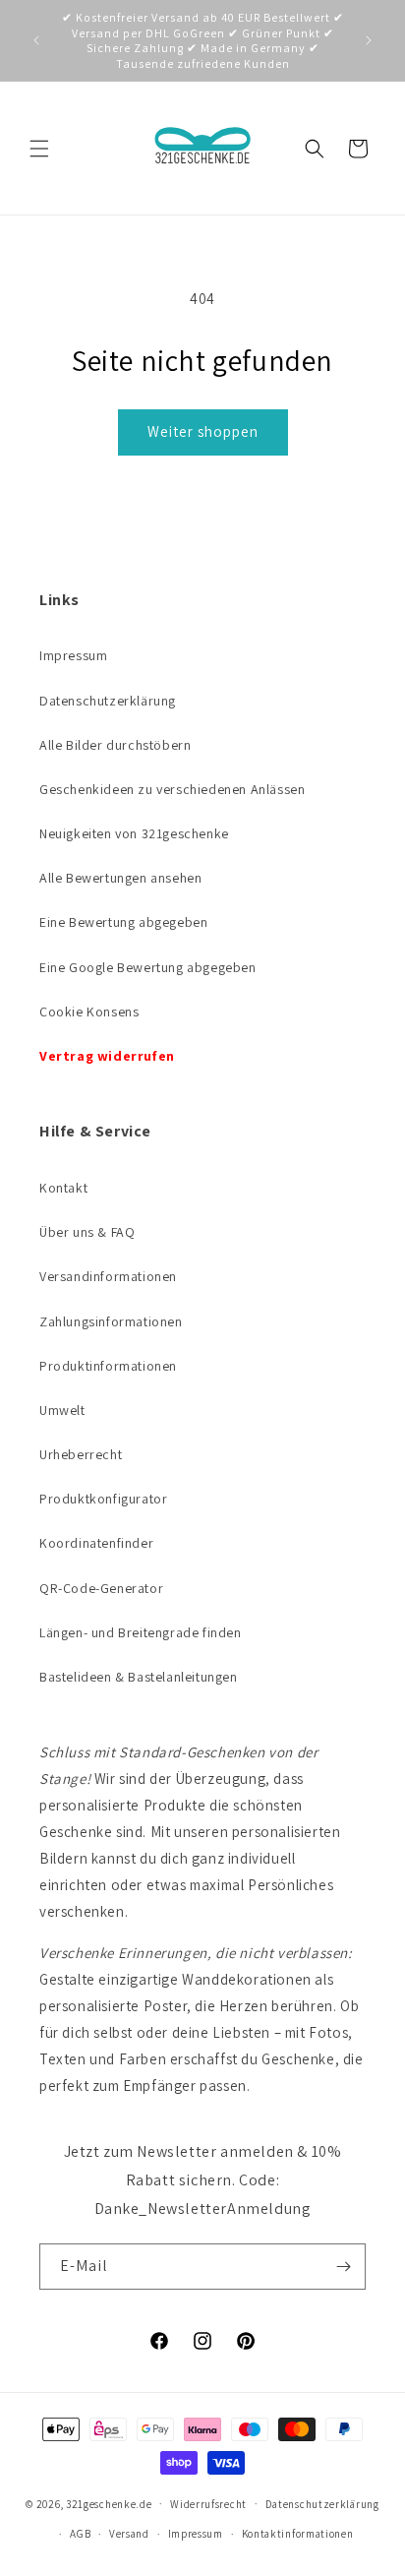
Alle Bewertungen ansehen (120, 878)
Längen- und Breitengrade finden (141, 1632)
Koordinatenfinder (96, 1543)
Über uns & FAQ (87, 1232)
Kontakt (63, 1188)
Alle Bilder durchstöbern (115, 745)
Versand (129, 2534)
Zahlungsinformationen (111, 1321)
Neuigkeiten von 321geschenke (134, 833)
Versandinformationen (108, 1276)
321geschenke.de (109, 2503)
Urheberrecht (81, 1454)
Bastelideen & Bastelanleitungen (139, 1677)
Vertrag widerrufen (107, 1056)
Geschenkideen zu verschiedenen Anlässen (172, 789)
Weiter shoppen (203, 431)
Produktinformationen (108, 1366)
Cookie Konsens (89, 1012)
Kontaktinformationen (298, 2534)
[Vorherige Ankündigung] (36, 40)
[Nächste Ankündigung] (369, 40)
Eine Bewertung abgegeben (123, 922)
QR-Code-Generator (101, 1588)
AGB (80, 2534)
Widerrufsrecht (208, 2504)
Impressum (73, 655)
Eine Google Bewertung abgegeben (148, 967)
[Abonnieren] (343, 2267)
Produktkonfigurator (103, 1499)
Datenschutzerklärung (108, 701)
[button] (39, 149)
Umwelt (62, 1410)
